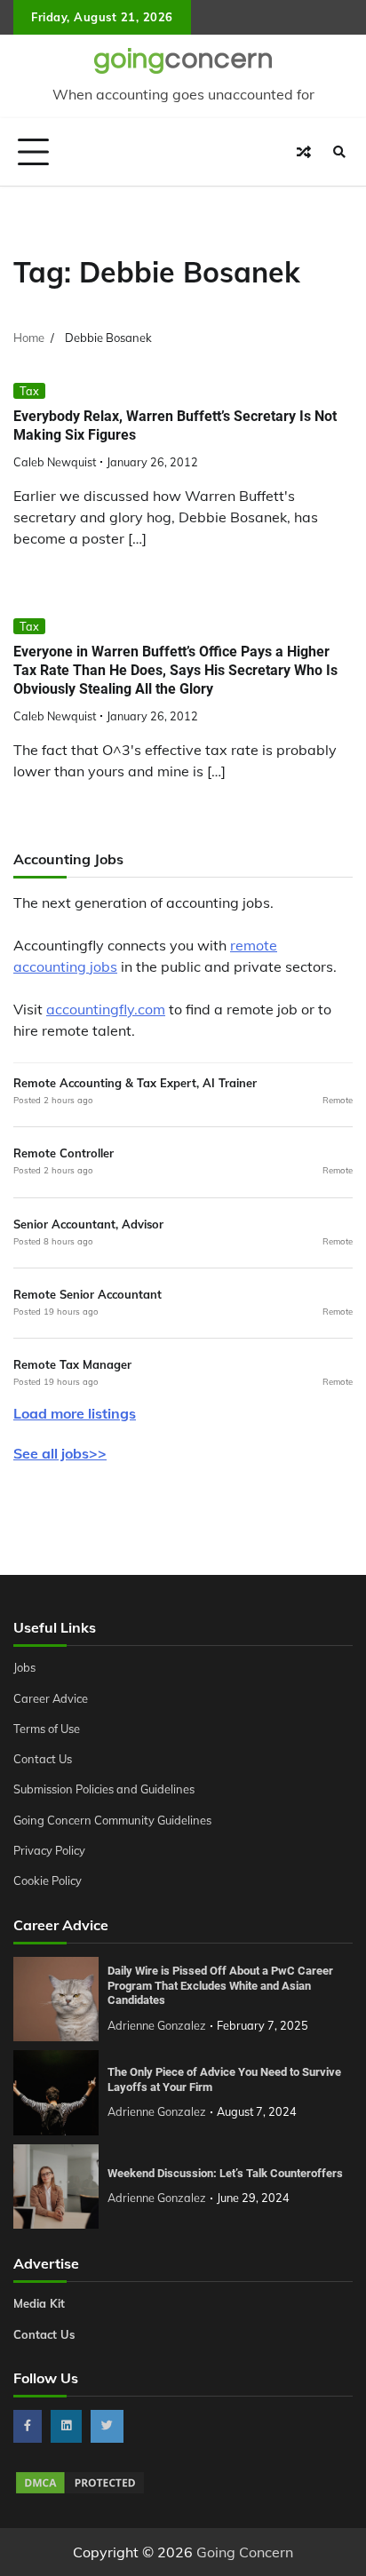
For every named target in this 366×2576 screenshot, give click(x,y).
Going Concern (245, 2552)
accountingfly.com (106, 1009)
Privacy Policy (49, 1850)
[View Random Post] (304, 152)
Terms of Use (47, 1729)
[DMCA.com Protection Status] (80, 2491)
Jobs (24, 1667)
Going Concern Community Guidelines (112, 1820)
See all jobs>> (60, 1453)
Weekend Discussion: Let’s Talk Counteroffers (225, 2173)
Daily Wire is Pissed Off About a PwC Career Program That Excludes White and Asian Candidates (220, 1985)
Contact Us (43, 1759)
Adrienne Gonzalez (157, 2025)
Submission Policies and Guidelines (104, 1789)
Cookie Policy (48, 1880)
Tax (29, 391)
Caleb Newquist (55, 462)
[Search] (339, 152)
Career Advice (51, 1698)
